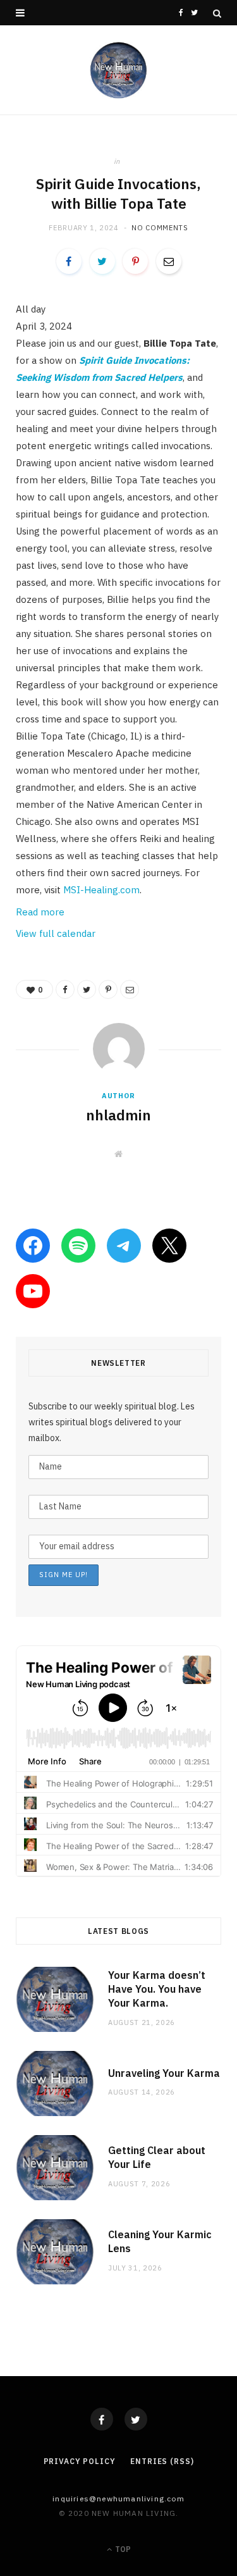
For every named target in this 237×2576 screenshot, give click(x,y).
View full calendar (56, 933)
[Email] (169, 261)
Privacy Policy (80, 2461)
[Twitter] (136, 2419)
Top (122, 2549)
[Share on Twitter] (102, 261)
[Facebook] (102, 2419)
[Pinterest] (135, 261)
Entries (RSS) (162, 2461)
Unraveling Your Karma (164, 2073)
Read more (40, 912)
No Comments (160, 228)
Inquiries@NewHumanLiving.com (118, 2499)
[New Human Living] (118, 70)
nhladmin (118, 1115)
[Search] (217, 13)
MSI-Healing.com (101, 890)
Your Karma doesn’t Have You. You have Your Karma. (157, 1989)
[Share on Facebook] (69, 261)
